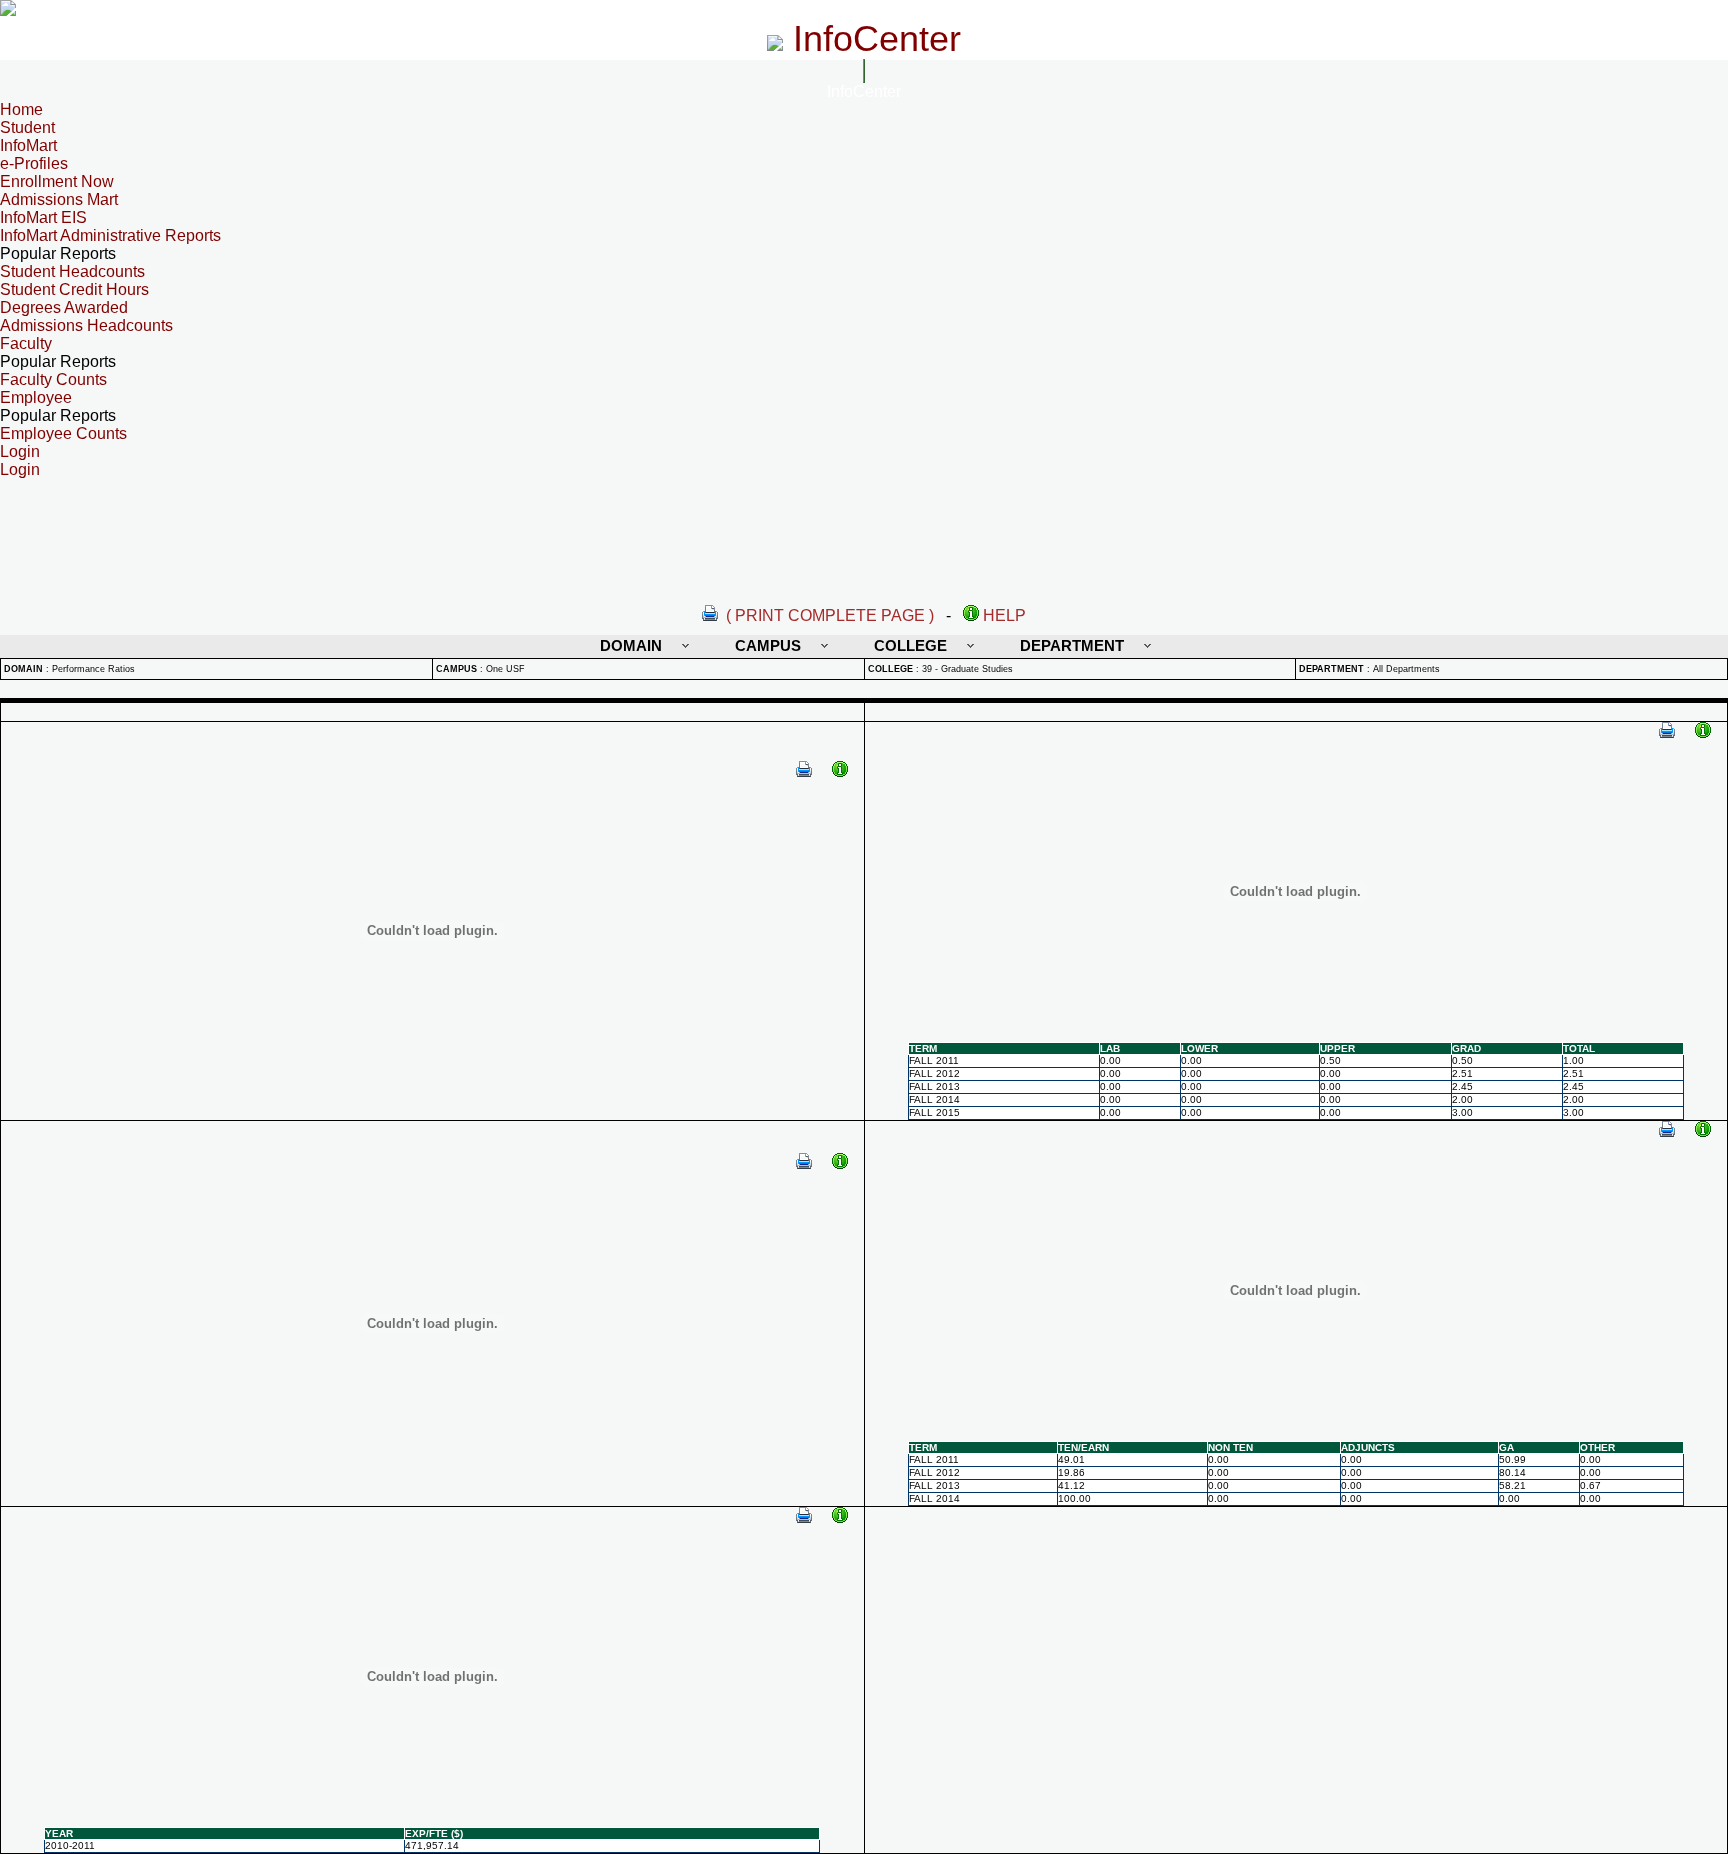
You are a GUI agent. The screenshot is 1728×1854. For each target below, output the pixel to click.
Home (21, 109)
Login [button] (20, 451)
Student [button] (27, 127)
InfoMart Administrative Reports (110, 235)
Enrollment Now (57, 181)
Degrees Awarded (64, 307)
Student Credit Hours (74, 289)
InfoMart (28, 145)
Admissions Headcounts (86, 325)
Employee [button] (36, 397)
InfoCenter (864, 91)
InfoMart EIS (43, 217)
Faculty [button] (26, 343)
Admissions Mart (59, 199)
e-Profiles (34, 163)
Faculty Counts (53, 379)
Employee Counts (63, 433)
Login (20, 469)
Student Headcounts (72, 271)
